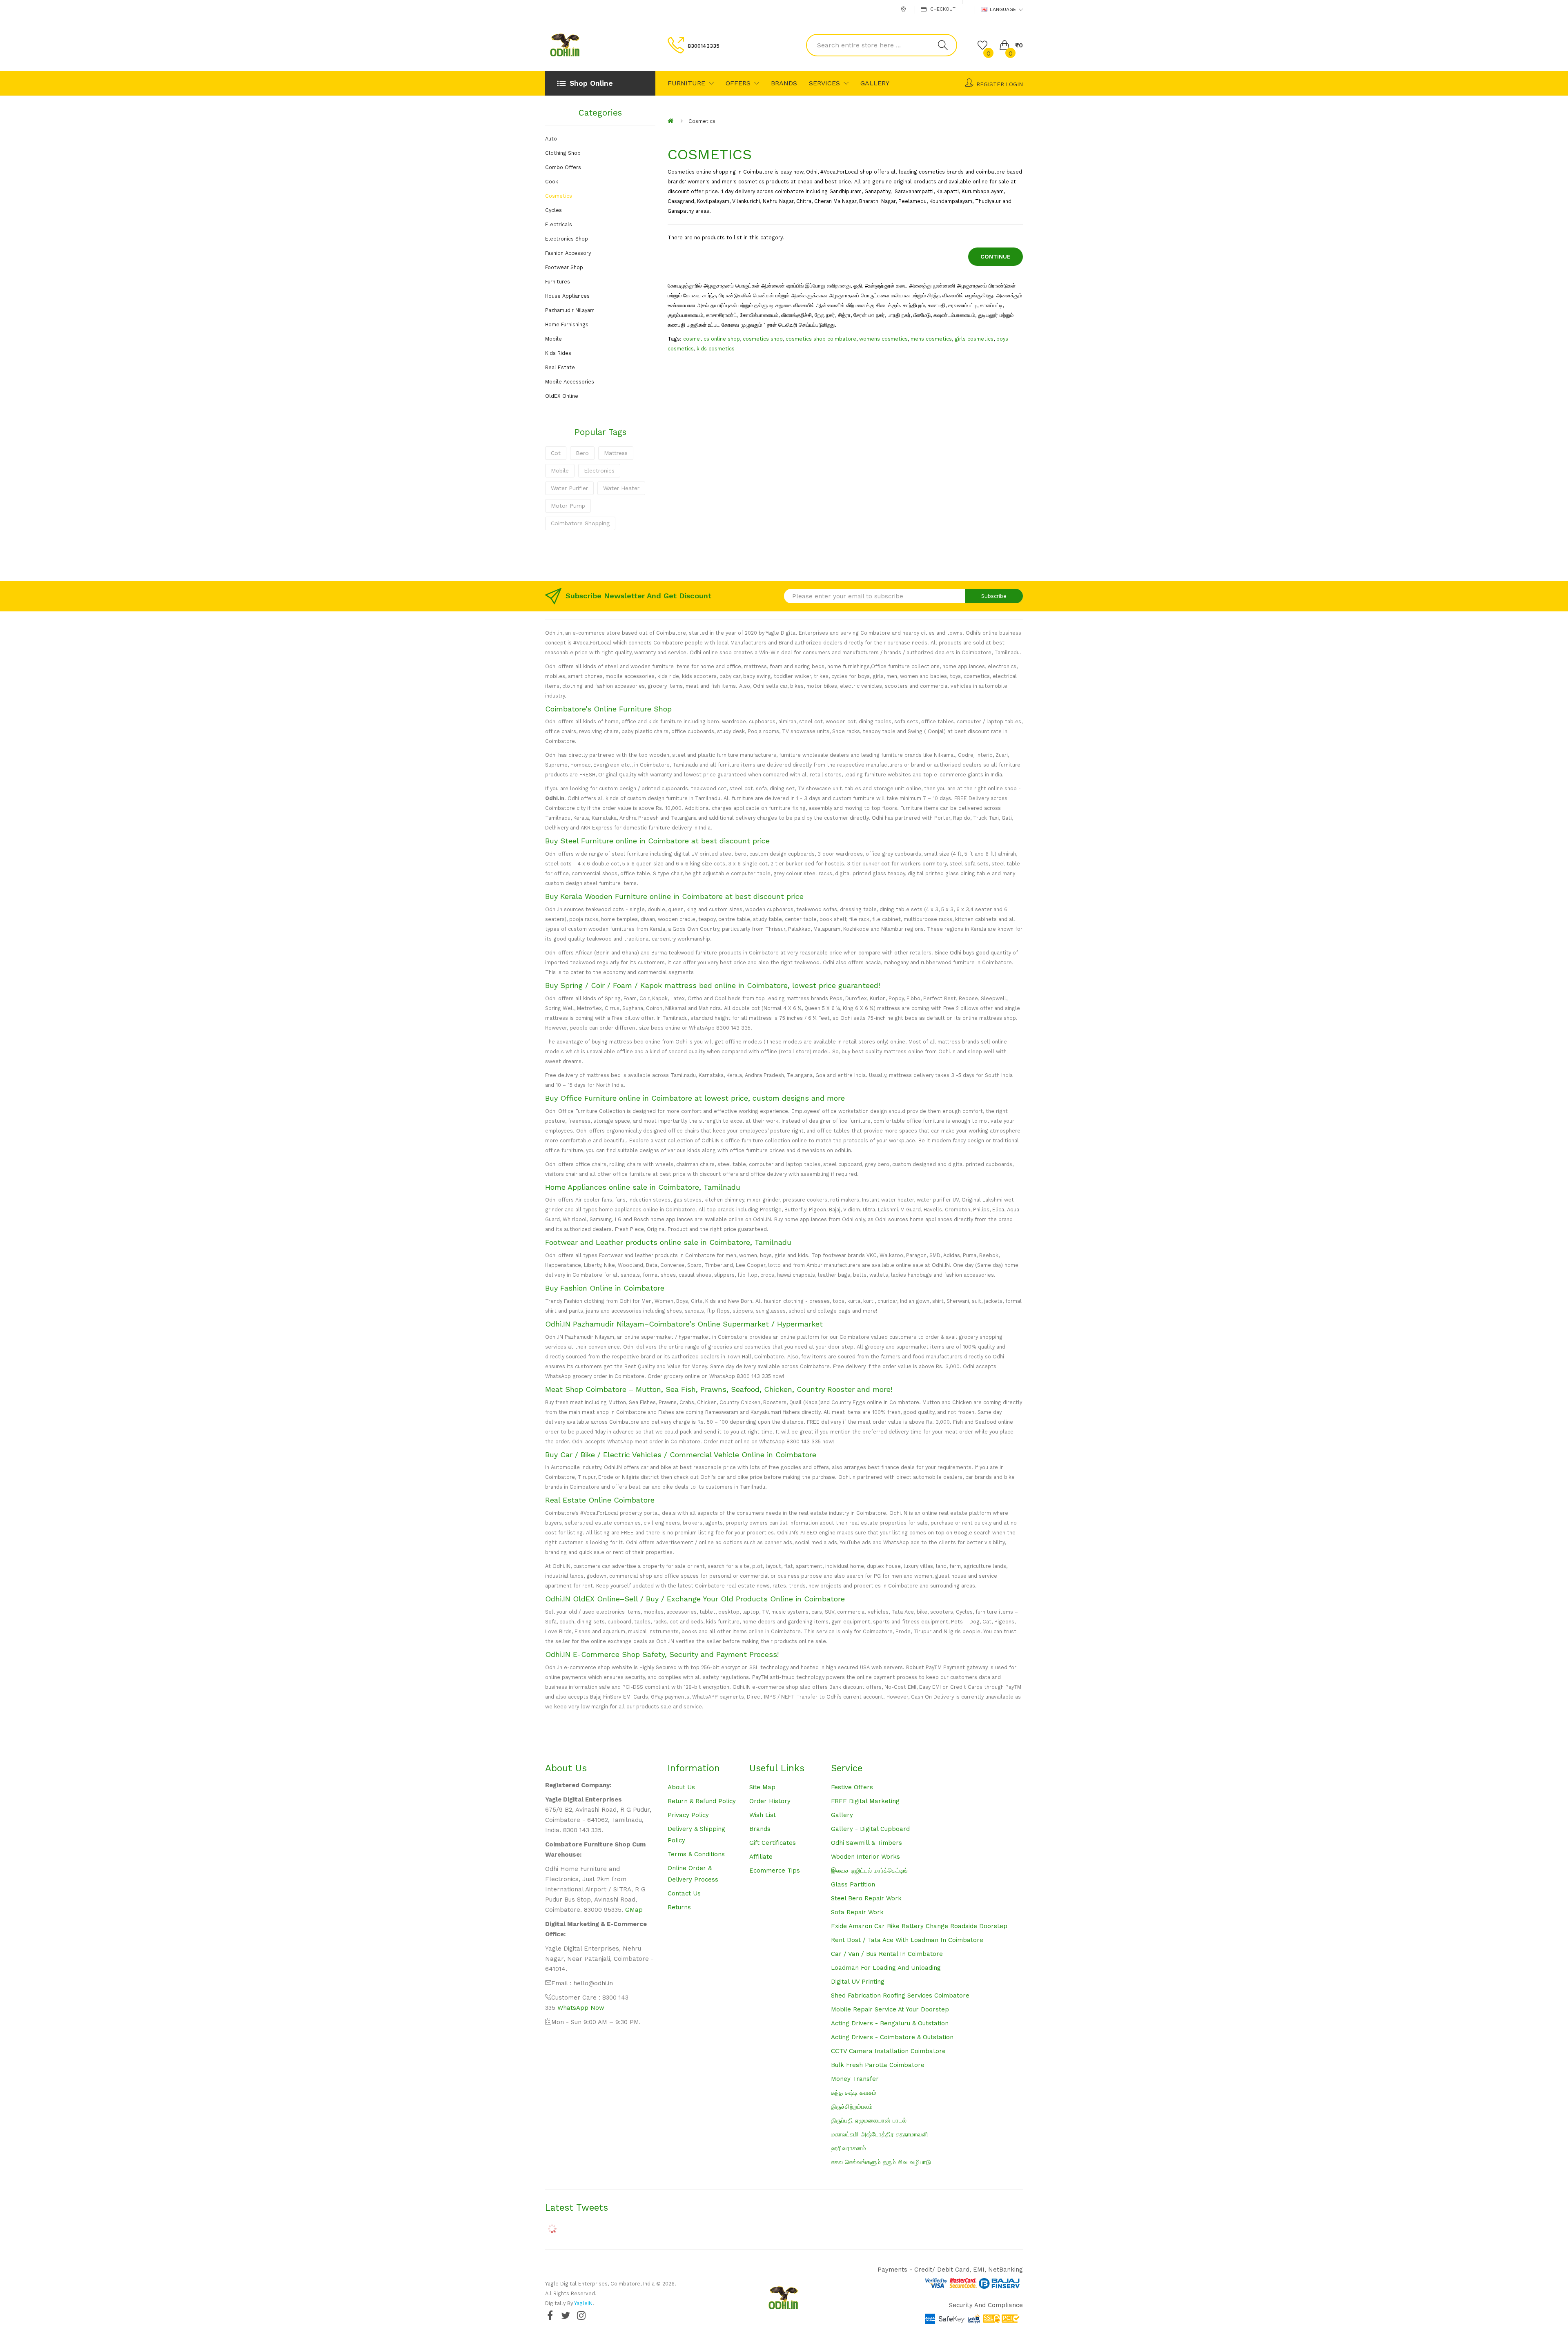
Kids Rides (558, 353)
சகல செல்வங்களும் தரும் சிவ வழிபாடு (881, 2162)
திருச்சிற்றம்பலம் (852, 2107)
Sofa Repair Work (857, 1912)
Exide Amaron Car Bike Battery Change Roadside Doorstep (919, 1926)
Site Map (762, 1787)
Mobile (553, 339)
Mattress (616, 453)
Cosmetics (559, 196)
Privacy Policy (688, 1815)
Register (990, 84)
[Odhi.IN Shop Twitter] (566, 2315)
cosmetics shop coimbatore (821, 339)
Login (1014, 84)
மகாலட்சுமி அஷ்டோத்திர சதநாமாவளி (880, 2134)
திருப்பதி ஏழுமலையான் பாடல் (869, 2120)
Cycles (553, 210)
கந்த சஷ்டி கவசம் (854, 2093)
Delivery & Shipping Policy (696, 1835)
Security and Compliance (986, 2305)
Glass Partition (853, 1884)
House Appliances (567, 296)
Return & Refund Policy (702, 1801)
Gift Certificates (773, 1843)
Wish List (763, 1815)
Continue (996, 256)
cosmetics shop (763, 339)
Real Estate (560, 367)
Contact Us (684, 1893)
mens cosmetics (931, 339)
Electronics (599, 470)
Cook (552, 182)
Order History (770, 1801)
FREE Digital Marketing (865, 1801)
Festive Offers (852, 1787)
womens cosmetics (883, 339)
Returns (679, 1907)
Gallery (842, 1815)
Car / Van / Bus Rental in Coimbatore (887, 1954)
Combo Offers (563, 167)
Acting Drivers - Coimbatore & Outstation (892, 2037)
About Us (681, 1787)
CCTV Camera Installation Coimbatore (888, 2051)
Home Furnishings (567, 324)
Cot (556, 453)
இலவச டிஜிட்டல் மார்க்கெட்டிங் (869, 1871)
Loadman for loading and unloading (886, 1968)
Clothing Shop (563, 153)
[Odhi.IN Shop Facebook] (550, 2315)
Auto (551, 139)
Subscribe (994, 596)
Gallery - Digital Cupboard (870, 1829)
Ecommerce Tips (775, 1871)
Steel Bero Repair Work (866, 1898)
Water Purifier (569, 488)
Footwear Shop (564, 267)
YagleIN (583, 2303)
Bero (582, 453)
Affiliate (761, 1857)
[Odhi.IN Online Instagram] (581, 2315)
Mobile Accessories (570, 382)
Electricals (559, 224)
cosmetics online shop (712, 339)
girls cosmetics (974, 339)
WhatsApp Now (581, 2008)
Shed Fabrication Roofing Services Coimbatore (900, 1995)
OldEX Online (562, 396)
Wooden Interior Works (865, 1857)
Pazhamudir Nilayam (570, 310)
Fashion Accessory (568, 253)
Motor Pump (568, 506)
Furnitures (558, 282)
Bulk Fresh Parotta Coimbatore (878, 2065)
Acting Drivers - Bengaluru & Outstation (890, 2023)
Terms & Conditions (696, 1854)
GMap (634, 1910)
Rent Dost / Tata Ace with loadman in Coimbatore (907, 1940)
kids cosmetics (716, 349)
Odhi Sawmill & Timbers (866, 1843)
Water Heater (621, 488)
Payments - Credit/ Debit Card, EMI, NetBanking (950, 2270)
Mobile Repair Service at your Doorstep (890, 2009)
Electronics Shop (567, 239)
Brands (760, 1829)
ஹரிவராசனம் (849, 2148)
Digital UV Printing (858, 1982)
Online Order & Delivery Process (693, 1874)
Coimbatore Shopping (580, 523)
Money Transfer (855, 2079)
